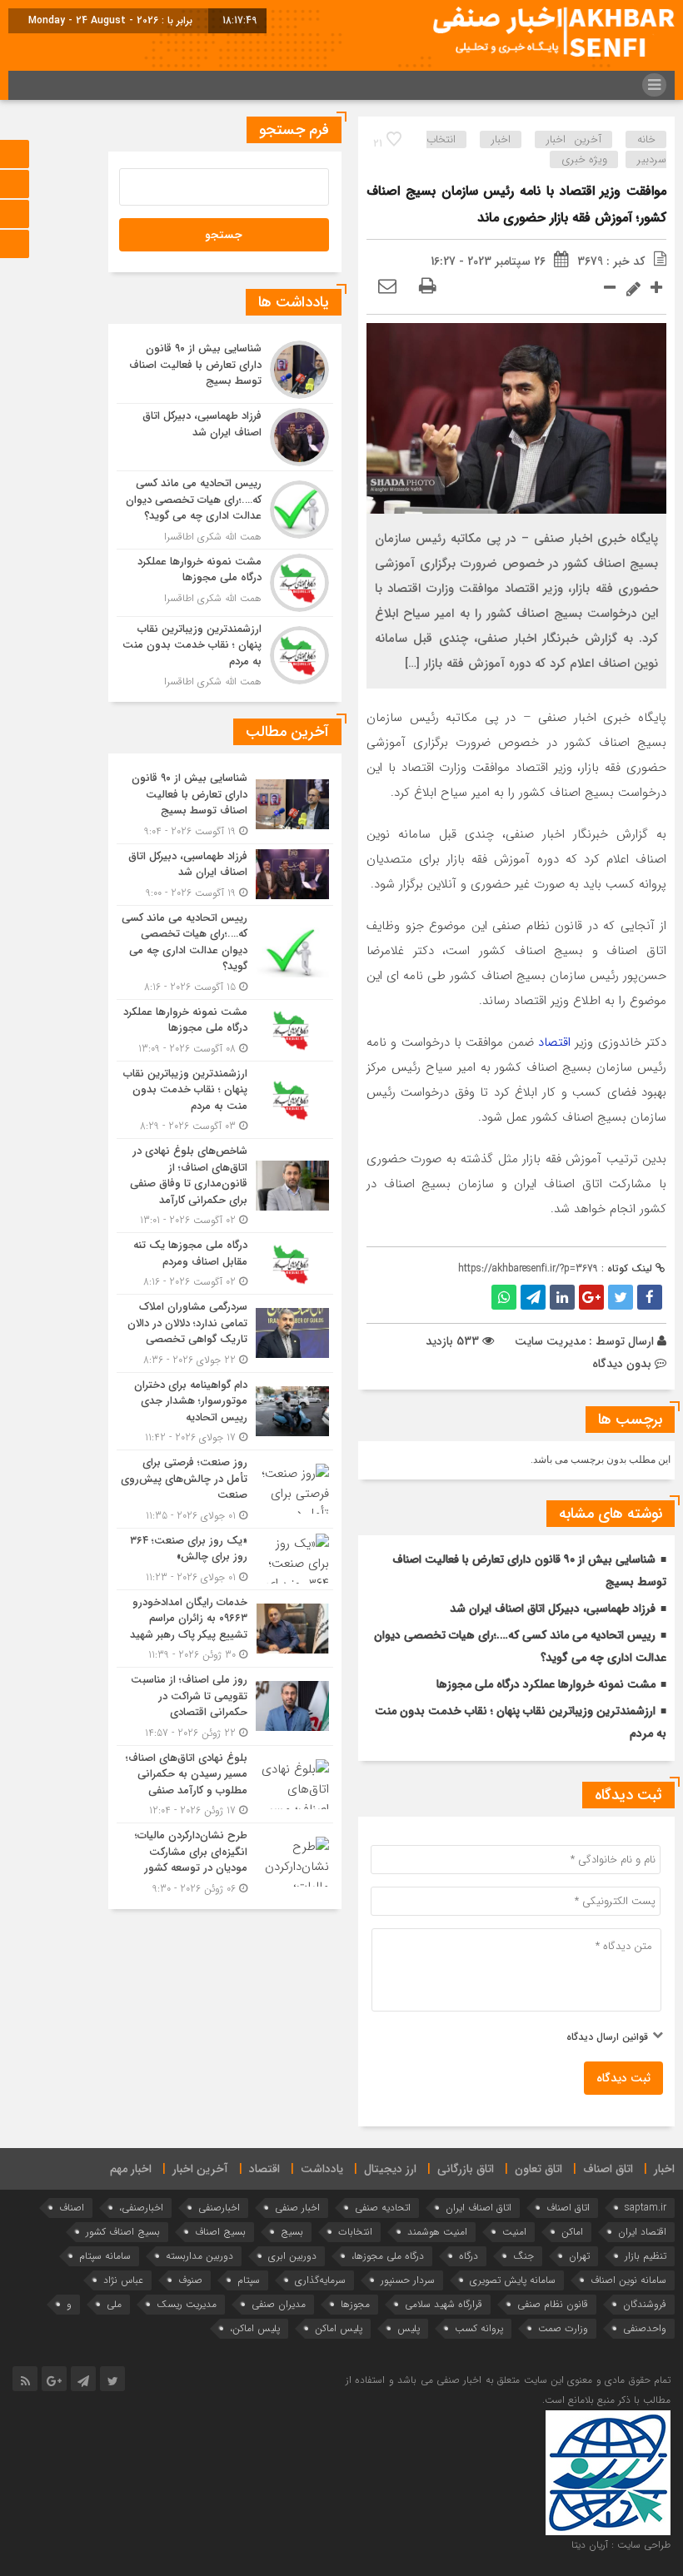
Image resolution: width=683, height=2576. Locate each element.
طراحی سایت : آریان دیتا (621, 2545)
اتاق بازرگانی (466, 2169)
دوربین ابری (292, 2256)
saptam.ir (646, 2208)
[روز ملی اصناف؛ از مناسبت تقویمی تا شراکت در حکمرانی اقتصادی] (225, 1706)
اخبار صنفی (297, 2208)
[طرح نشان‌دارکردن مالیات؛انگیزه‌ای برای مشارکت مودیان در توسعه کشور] (225, 1860)
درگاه (469, 2256)
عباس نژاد (123, 2280)
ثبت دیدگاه (623, 2078)
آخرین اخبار (574, 139)
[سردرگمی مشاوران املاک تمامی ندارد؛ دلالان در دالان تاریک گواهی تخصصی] (225, 1333)
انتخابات (355, 2232)
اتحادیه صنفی (383, 2208)
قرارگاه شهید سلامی (444, 2304)
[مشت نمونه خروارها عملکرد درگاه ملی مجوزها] (225, 583)
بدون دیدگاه (622, 1364)
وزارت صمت (563, 2328)
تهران (579, 2256)
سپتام (249, 2280)
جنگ (523, 2256)
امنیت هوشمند (437, 2232)
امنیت (514, 2232)
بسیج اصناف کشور (123, 2232)
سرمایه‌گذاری (320, 2280)
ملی (114, 2304)
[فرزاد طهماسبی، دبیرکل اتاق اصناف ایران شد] (225, 437)
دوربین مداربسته (199, 2256)
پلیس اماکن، (255, 2328)
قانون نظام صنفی (553, 2304)
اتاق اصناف (608, 2169)
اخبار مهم (131, 2169)
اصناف (72, 2208)
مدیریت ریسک (187, 2304)
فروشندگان (645, 2304)
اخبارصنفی (219, 2208)
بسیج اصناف (220, 2232)
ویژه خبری (584, 159)
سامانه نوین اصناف (628, 2280)
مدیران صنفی (279, 2304)
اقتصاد (554, 1042)
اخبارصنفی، (141, 2208)
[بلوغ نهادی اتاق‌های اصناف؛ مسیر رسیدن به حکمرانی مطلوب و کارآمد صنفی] (225, 1785)
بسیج (292, 2232)
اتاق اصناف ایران (479, 2208)
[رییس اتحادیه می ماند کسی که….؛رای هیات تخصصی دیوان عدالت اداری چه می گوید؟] (225, 510)
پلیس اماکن (339, 2328)
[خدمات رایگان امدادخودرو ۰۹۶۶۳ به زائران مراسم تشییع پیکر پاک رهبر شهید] (225, 1629)
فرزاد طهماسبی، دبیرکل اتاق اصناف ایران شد (553, 1609)
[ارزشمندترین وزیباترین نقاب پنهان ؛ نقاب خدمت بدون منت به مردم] (225, 654)
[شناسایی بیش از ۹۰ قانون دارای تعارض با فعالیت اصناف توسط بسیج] (225, 370)
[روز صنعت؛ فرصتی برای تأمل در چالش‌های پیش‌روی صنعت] (225, 1489)
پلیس (409, 2328)
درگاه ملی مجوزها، (388, 2256)
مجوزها (355, 2304)
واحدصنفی (645, 2328)
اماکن (572, 2232)
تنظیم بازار (646, 2256)
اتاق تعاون (538, 2169)
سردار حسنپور (408, 2280)
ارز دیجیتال (390, 2169)
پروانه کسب (479, 2328)
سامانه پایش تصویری (513, 2280)
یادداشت (322, 2169)
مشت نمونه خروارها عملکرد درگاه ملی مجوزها (546, 1684)
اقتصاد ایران (642, 2232)
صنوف (190, 2280)
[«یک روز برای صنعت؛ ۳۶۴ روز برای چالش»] (225, 1559)
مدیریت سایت (550, 1341)
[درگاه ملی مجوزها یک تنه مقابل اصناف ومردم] (225, 1263)
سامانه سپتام (105, 2256)
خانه (646, 139)
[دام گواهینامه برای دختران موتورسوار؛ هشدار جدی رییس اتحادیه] (225, 1412)
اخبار (501, 139)
